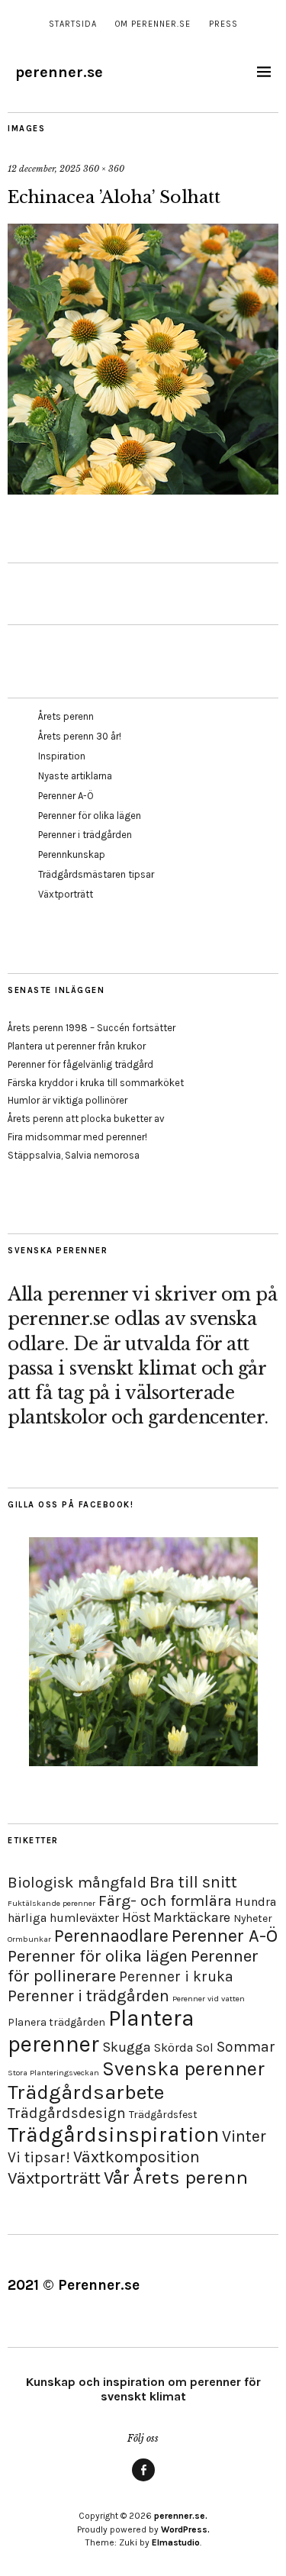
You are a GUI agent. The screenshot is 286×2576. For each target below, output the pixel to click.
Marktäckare (192, 1917)
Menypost (143, 2481)
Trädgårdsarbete (86, 2092)
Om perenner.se (153, 24)
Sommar (246, 2047)
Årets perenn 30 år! (80, 736)
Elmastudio (176, 2542)
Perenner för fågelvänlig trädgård (80, 1064)
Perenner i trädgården (85, 835)
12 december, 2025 (44, 169)
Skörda (174, 2047)
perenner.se (59, 72)
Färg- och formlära (165, 1901)
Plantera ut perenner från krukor (77, 1046)
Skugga (127, 2047)
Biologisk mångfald (77, 1882)
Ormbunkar (29, 1939)
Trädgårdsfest (163, 2115)
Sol (205, 2047)
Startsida (73, 24)
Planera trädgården (56, 2022)
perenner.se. (181, 2516)
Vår (117, 2178)
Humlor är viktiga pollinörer (67, 1100)
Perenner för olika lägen (90, 816)
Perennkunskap (72, 854)
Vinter (244, 2136)
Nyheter (253, 1918)
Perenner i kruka (176, 1976)
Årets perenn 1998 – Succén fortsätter (92, 1028)
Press (223, 24)
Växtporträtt (66, 894)
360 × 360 (104, 169)
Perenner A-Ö (66, 796)
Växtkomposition (137, 2157)
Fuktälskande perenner (51, 1903)
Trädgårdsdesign (67, 2113)
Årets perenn (66, 716)
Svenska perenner (183, 2069)
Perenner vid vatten (209, 1999)
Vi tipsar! (39, 2157)
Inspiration (62, 756)
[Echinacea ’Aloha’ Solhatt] (143, 490)
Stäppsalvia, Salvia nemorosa (74, 1155)
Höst (136, 1917)
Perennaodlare (111, 1936)
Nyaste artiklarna (75, 776)
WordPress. (185, 2529)
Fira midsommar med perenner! (77, 1137)
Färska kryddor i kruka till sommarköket (96, 1083)
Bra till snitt (193, 1882)
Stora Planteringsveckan (53, 2073)
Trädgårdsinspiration (113, 2134)
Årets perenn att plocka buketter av (86, 1119)
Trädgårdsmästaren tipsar (96, 874)
